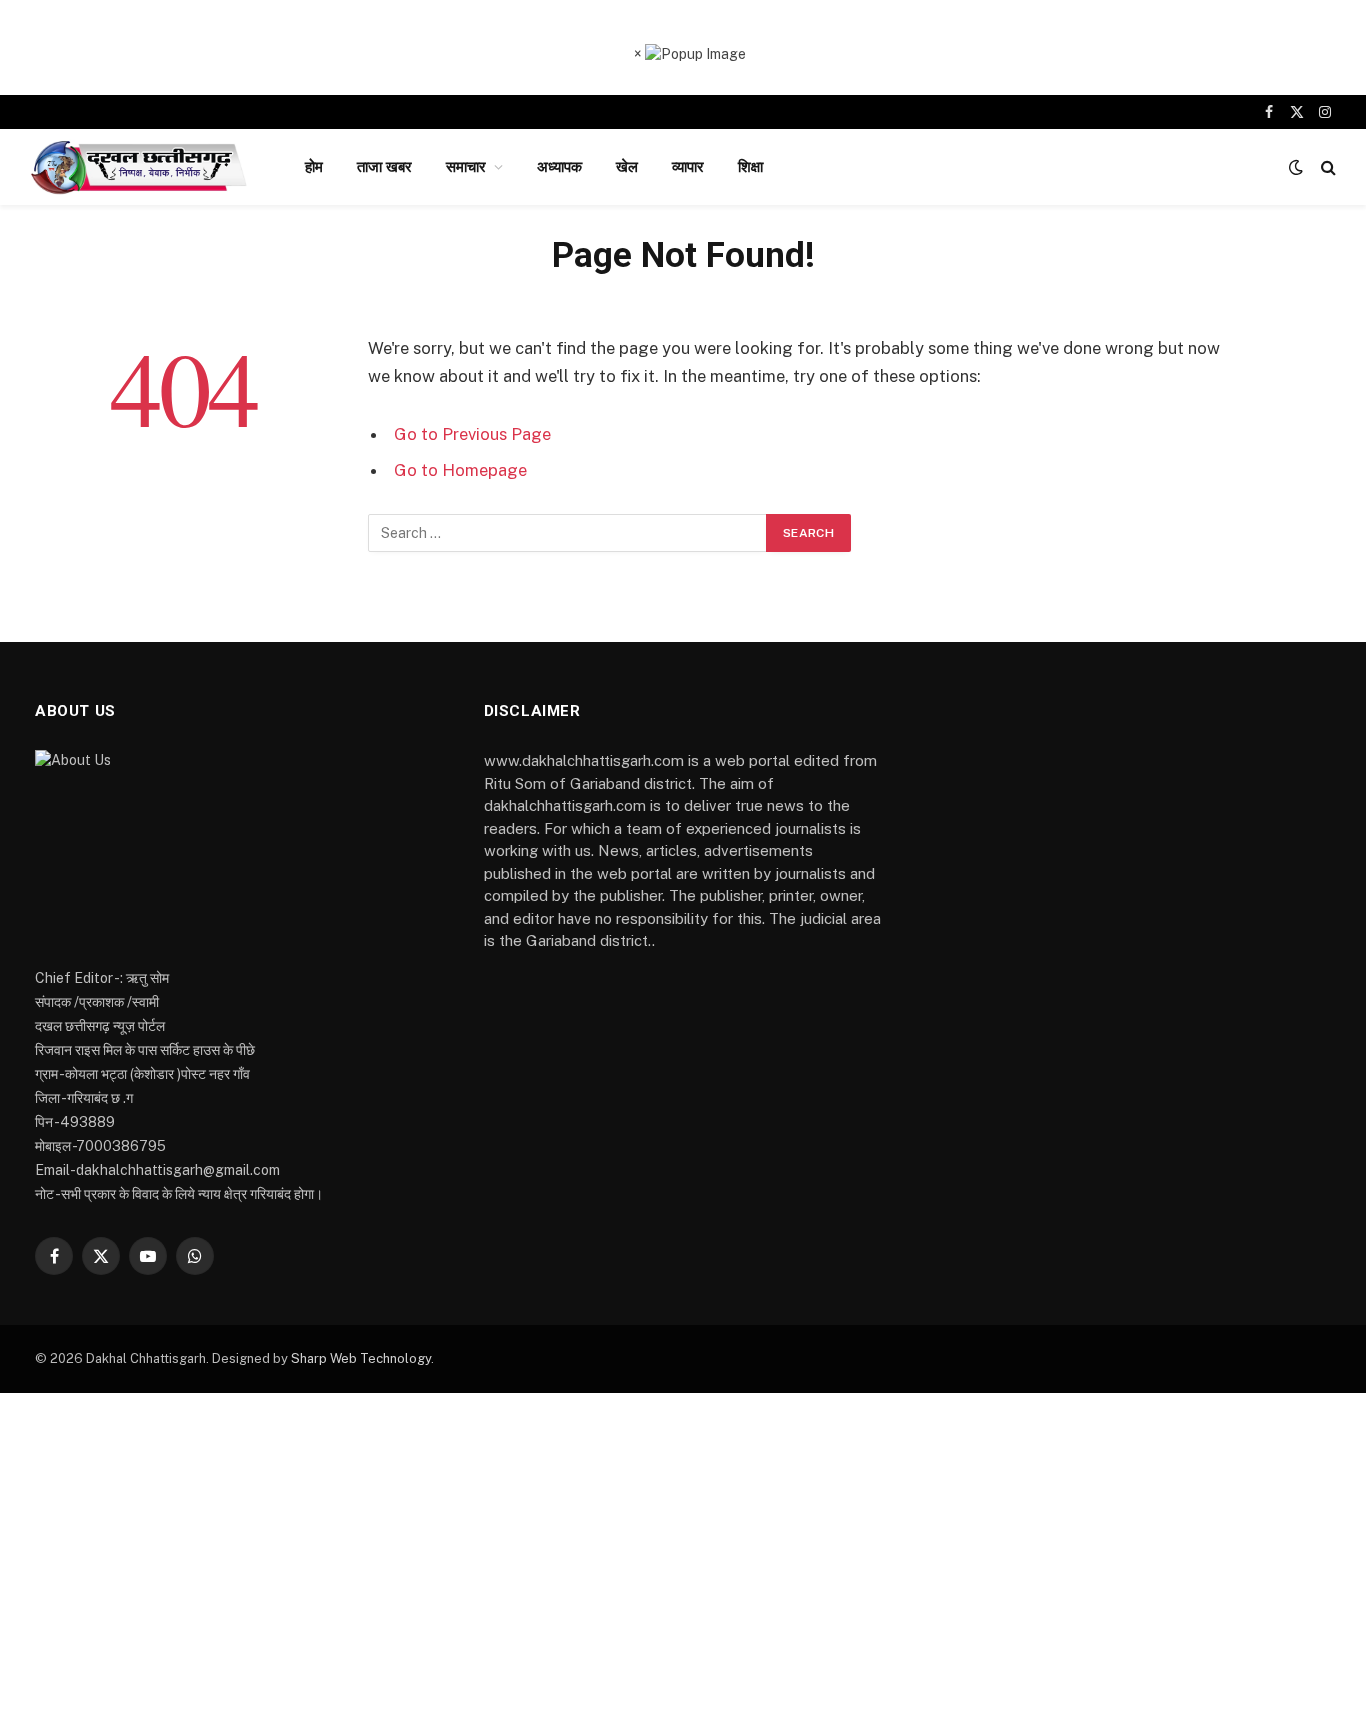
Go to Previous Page (472, 434)
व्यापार (688, 166)
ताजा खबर (384, 166)
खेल (627, 166)
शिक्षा (750, 166)
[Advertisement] (683, 1563)
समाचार (466, 166)
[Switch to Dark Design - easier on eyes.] (1296, 167)
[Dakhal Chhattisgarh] (141, 167)
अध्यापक (559, 166)
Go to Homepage (460, 470)
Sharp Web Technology (361, 1358)
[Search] (1326, 167)
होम (314, 166)
